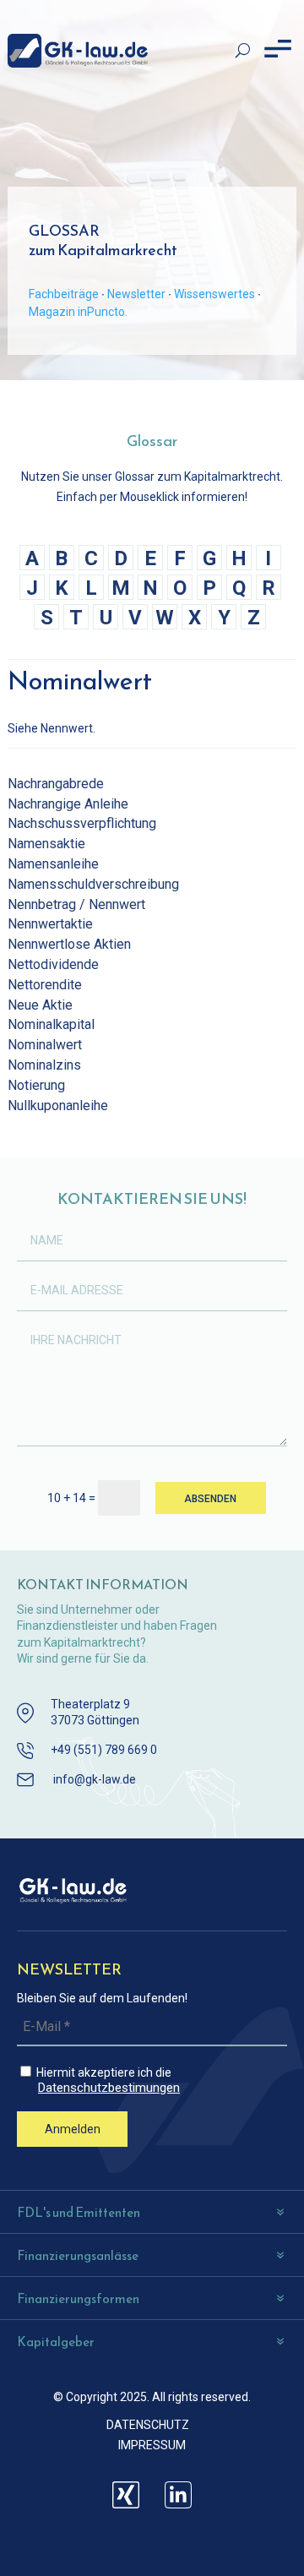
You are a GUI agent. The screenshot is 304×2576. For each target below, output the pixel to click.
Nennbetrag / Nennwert (76, 904)
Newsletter (136, 294)
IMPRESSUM (152, 2445)
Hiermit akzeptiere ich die (107, 2080)
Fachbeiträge (64, 294)
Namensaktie (46, 844)
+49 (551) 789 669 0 (104, 1750)
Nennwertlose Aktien (69, 944)
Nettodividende (53, 964)
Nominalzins (44, 1065)
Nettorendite (45, 985)
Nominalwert (45, 1045)
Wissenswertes (214, 294)
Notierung (36, 1085)
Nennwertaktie (50, 924)
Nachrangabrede (56, 784)
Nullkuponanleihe (58, 1106)
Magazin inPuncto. (78, 312)
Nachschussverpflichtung (82, 823)
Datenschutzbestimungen (109, 2088)
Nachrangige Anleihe (68, 804)
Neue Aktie (40, 1005)
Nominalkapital (51, 1024)
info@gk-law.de (95, 1779)
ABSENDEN (210, 1499)
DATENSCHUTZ (148, 2425)
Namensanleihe (53, 864)
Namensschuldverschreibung (93, 884)
